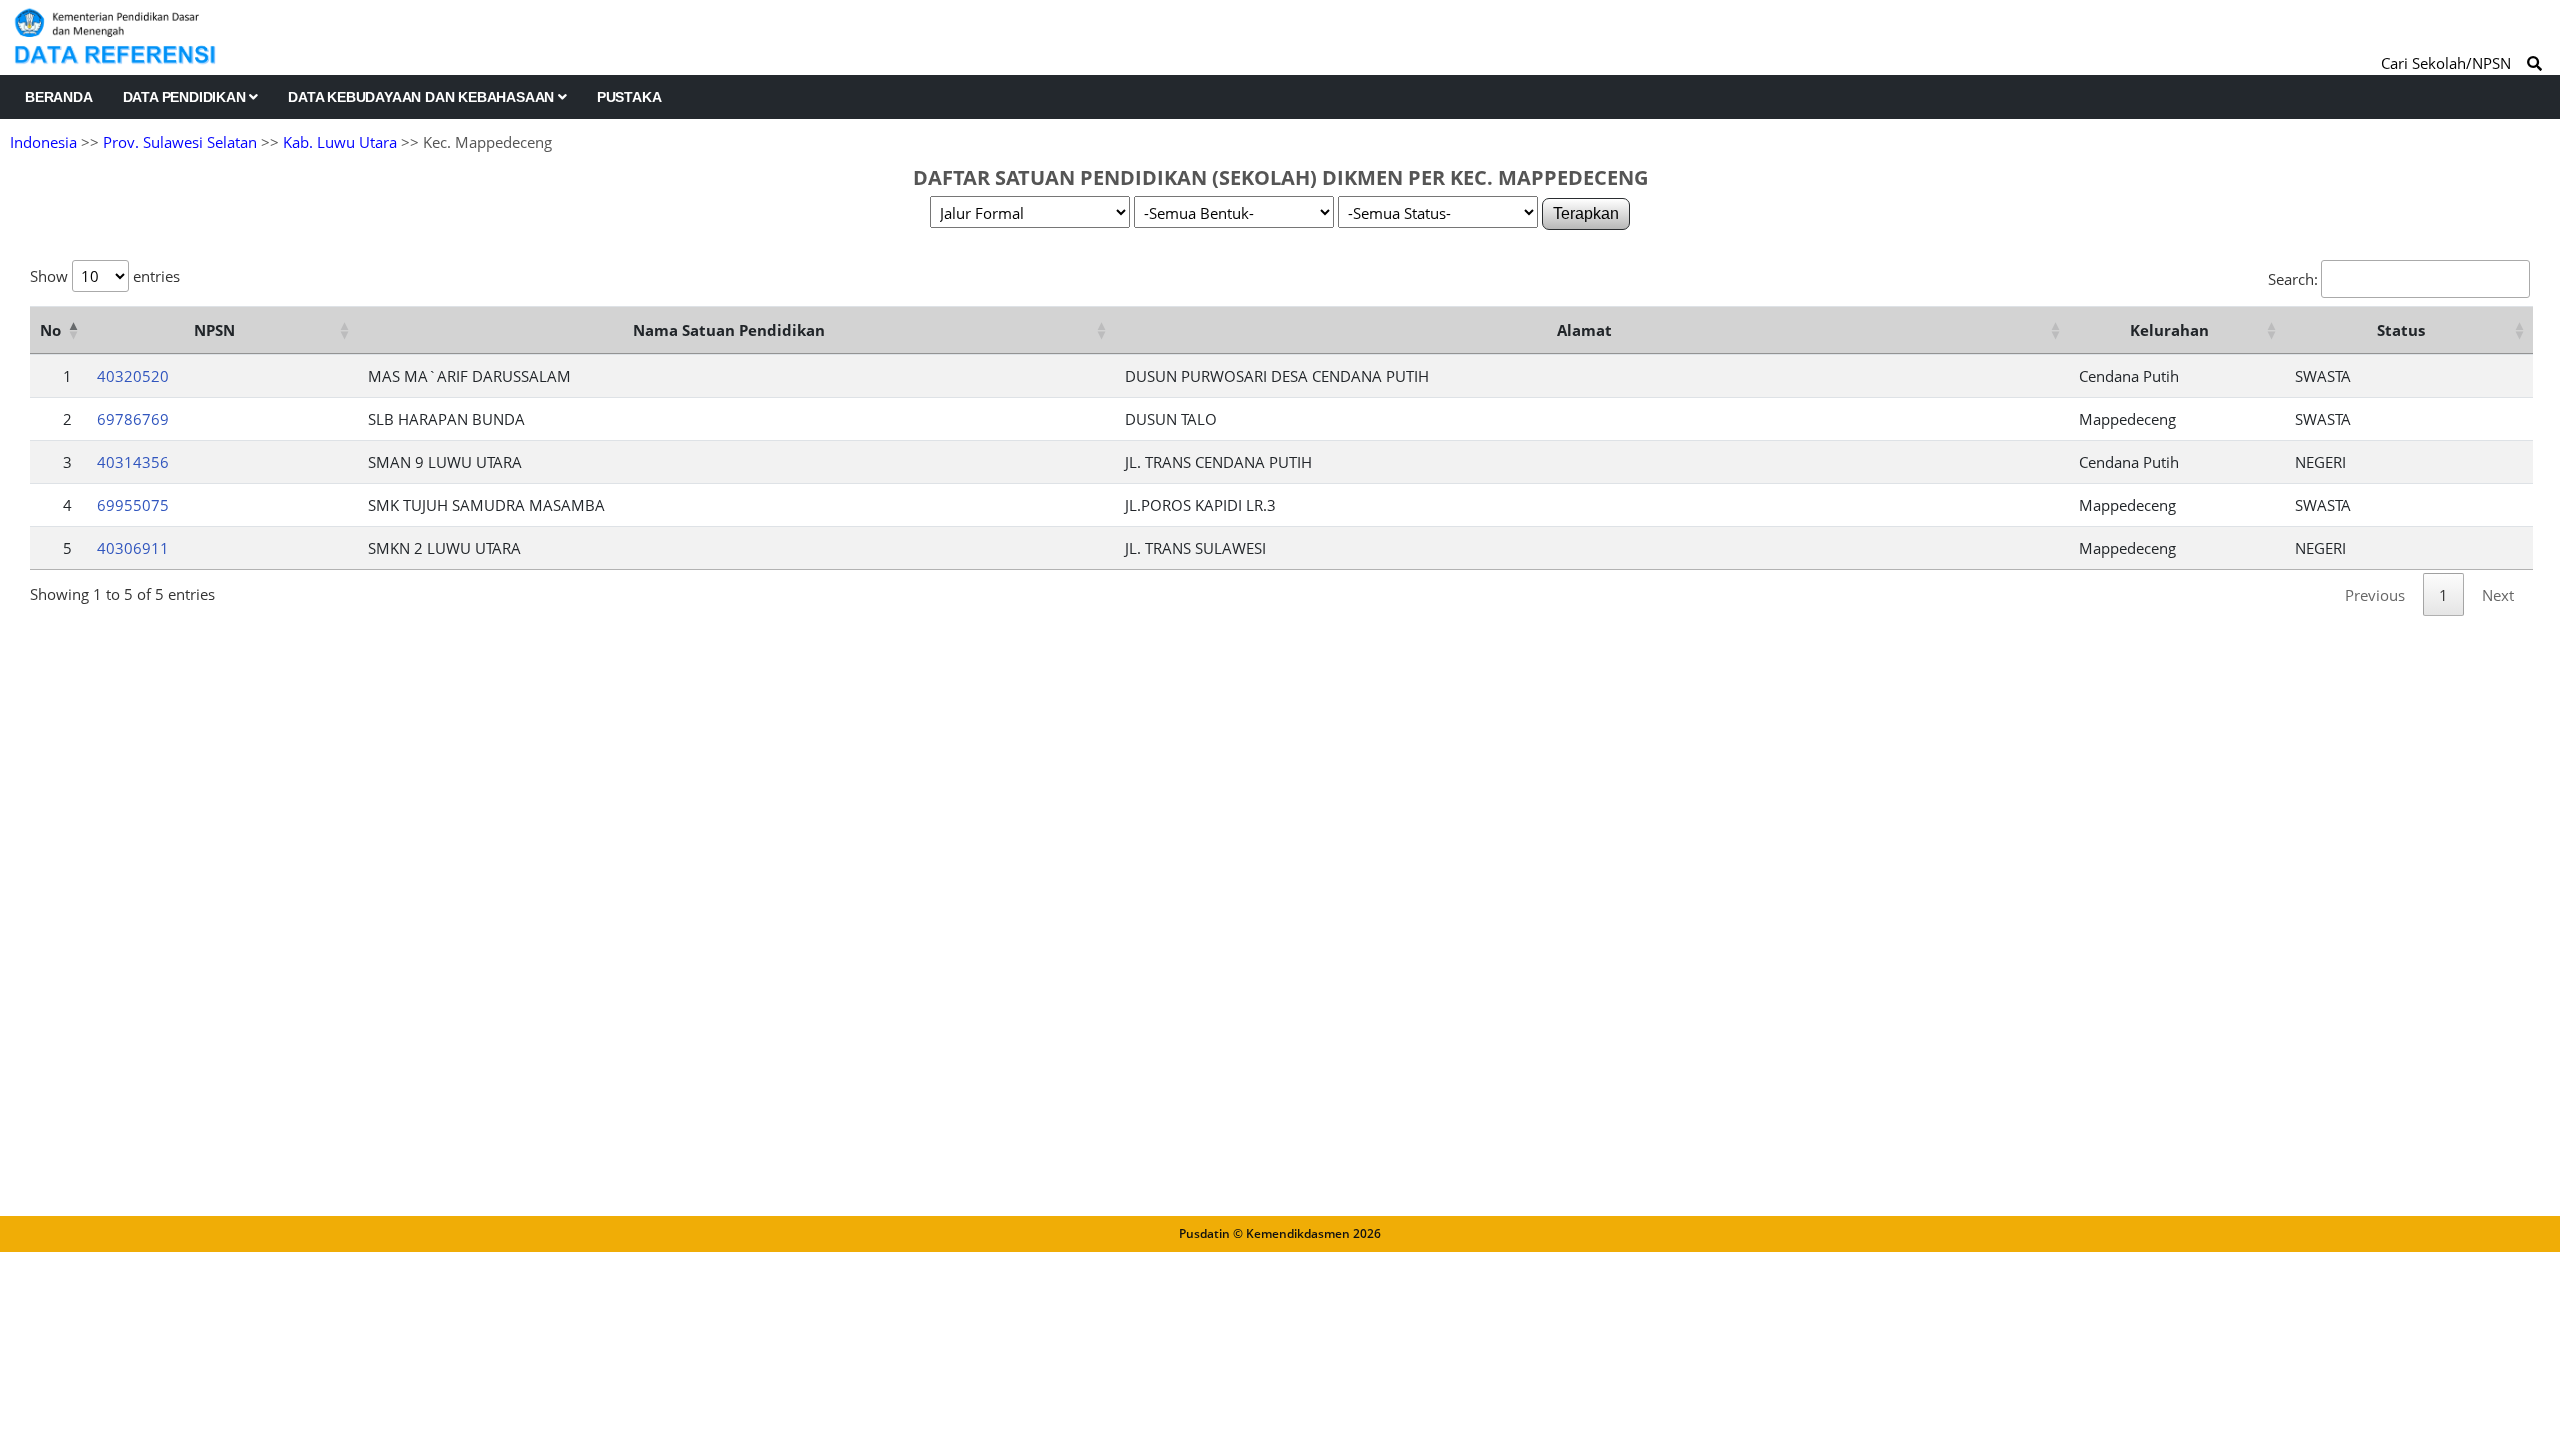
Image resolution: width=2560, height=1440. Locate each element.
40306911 (133, 548)
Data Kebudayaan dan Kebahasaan (423, 97)
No (50, 330)
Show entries (105, 276)
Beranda (59, 97)
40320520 (133, 376)
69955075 (133, 505)
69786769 (133, 419)
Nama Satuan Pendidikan (729, 330)
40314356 (133, 462)
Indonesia (43, 142)
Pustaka (629, 97)
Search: (2293, 279)
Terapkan (1586, 213)
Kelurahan (2169, 330)
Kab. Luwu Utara (340, 142)
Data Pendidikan (186, 97)
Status (2401, 330)
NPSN (214, 330)
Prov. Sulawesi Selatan (180, 142)
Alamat (1584, 330)
